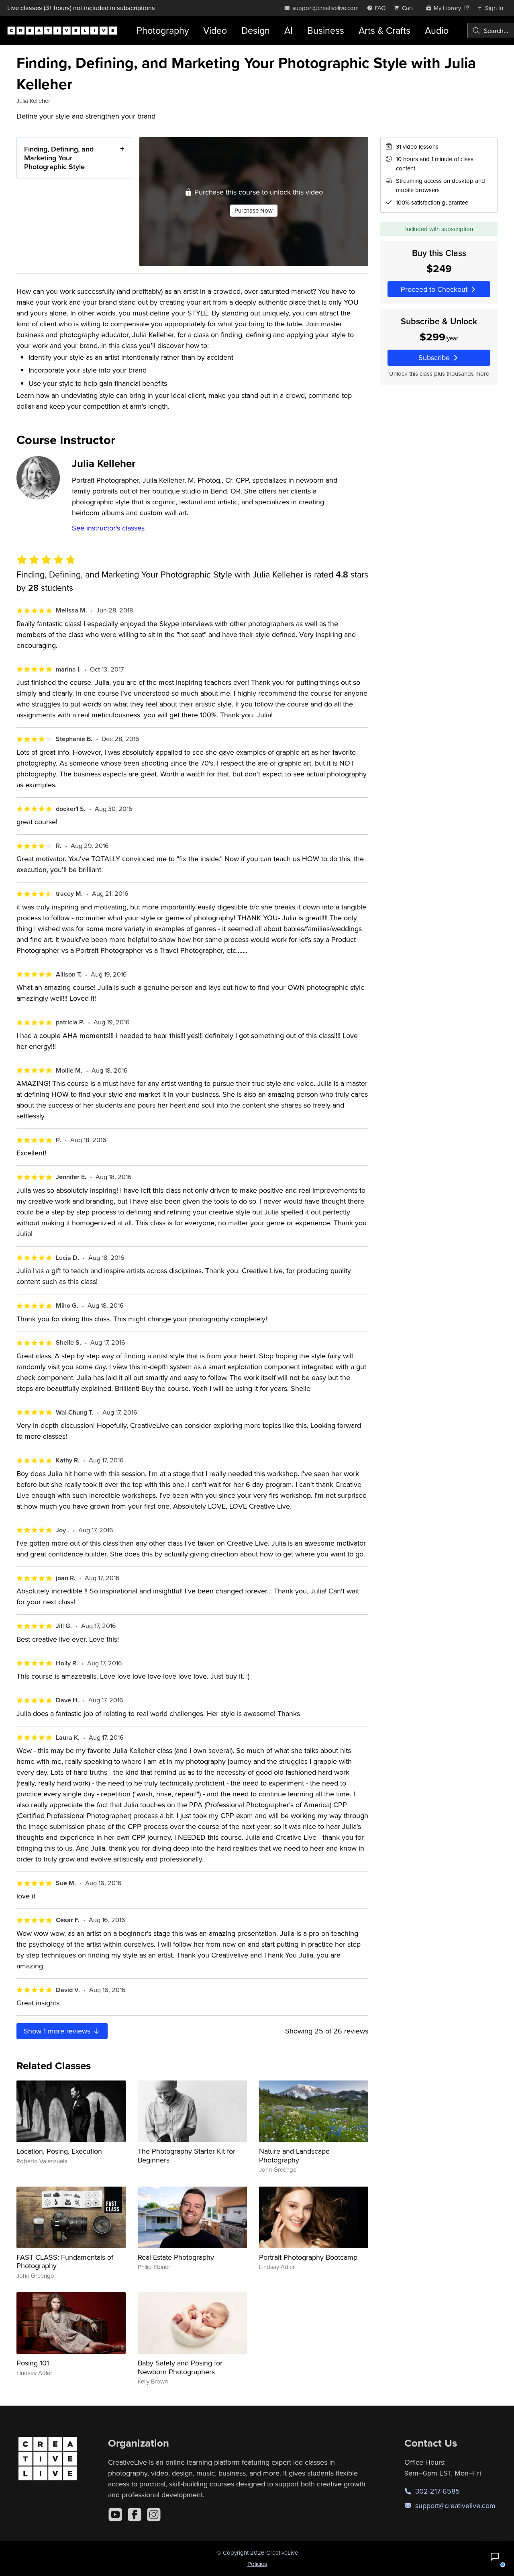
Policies (257, 2564)
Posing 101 (33, 2363)
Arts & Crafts (384, 30)
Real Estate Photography (176, 2257)
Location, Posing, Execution (59, 2151)
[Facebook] (135, 2515)
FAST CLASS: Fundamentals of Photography (65, 2262)
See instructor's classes (108, 528)
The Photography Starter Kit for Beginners (187, 2155)
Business (326, 30)
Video (215, 30)
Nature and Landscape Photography (294, 2155)
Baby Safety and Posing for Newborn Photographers (180, 2367)
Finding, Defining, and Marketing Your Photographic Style (59, 158)
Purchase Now (254, 210)
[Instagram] (154, 2515)
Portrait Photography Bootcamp (308, 2257)
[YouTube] (115, 2515)
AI (289, 30)
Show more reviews (58, 2031)
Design (256, 30)
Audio (437, 30)
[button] (495, 2557)
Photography (163, 30)
